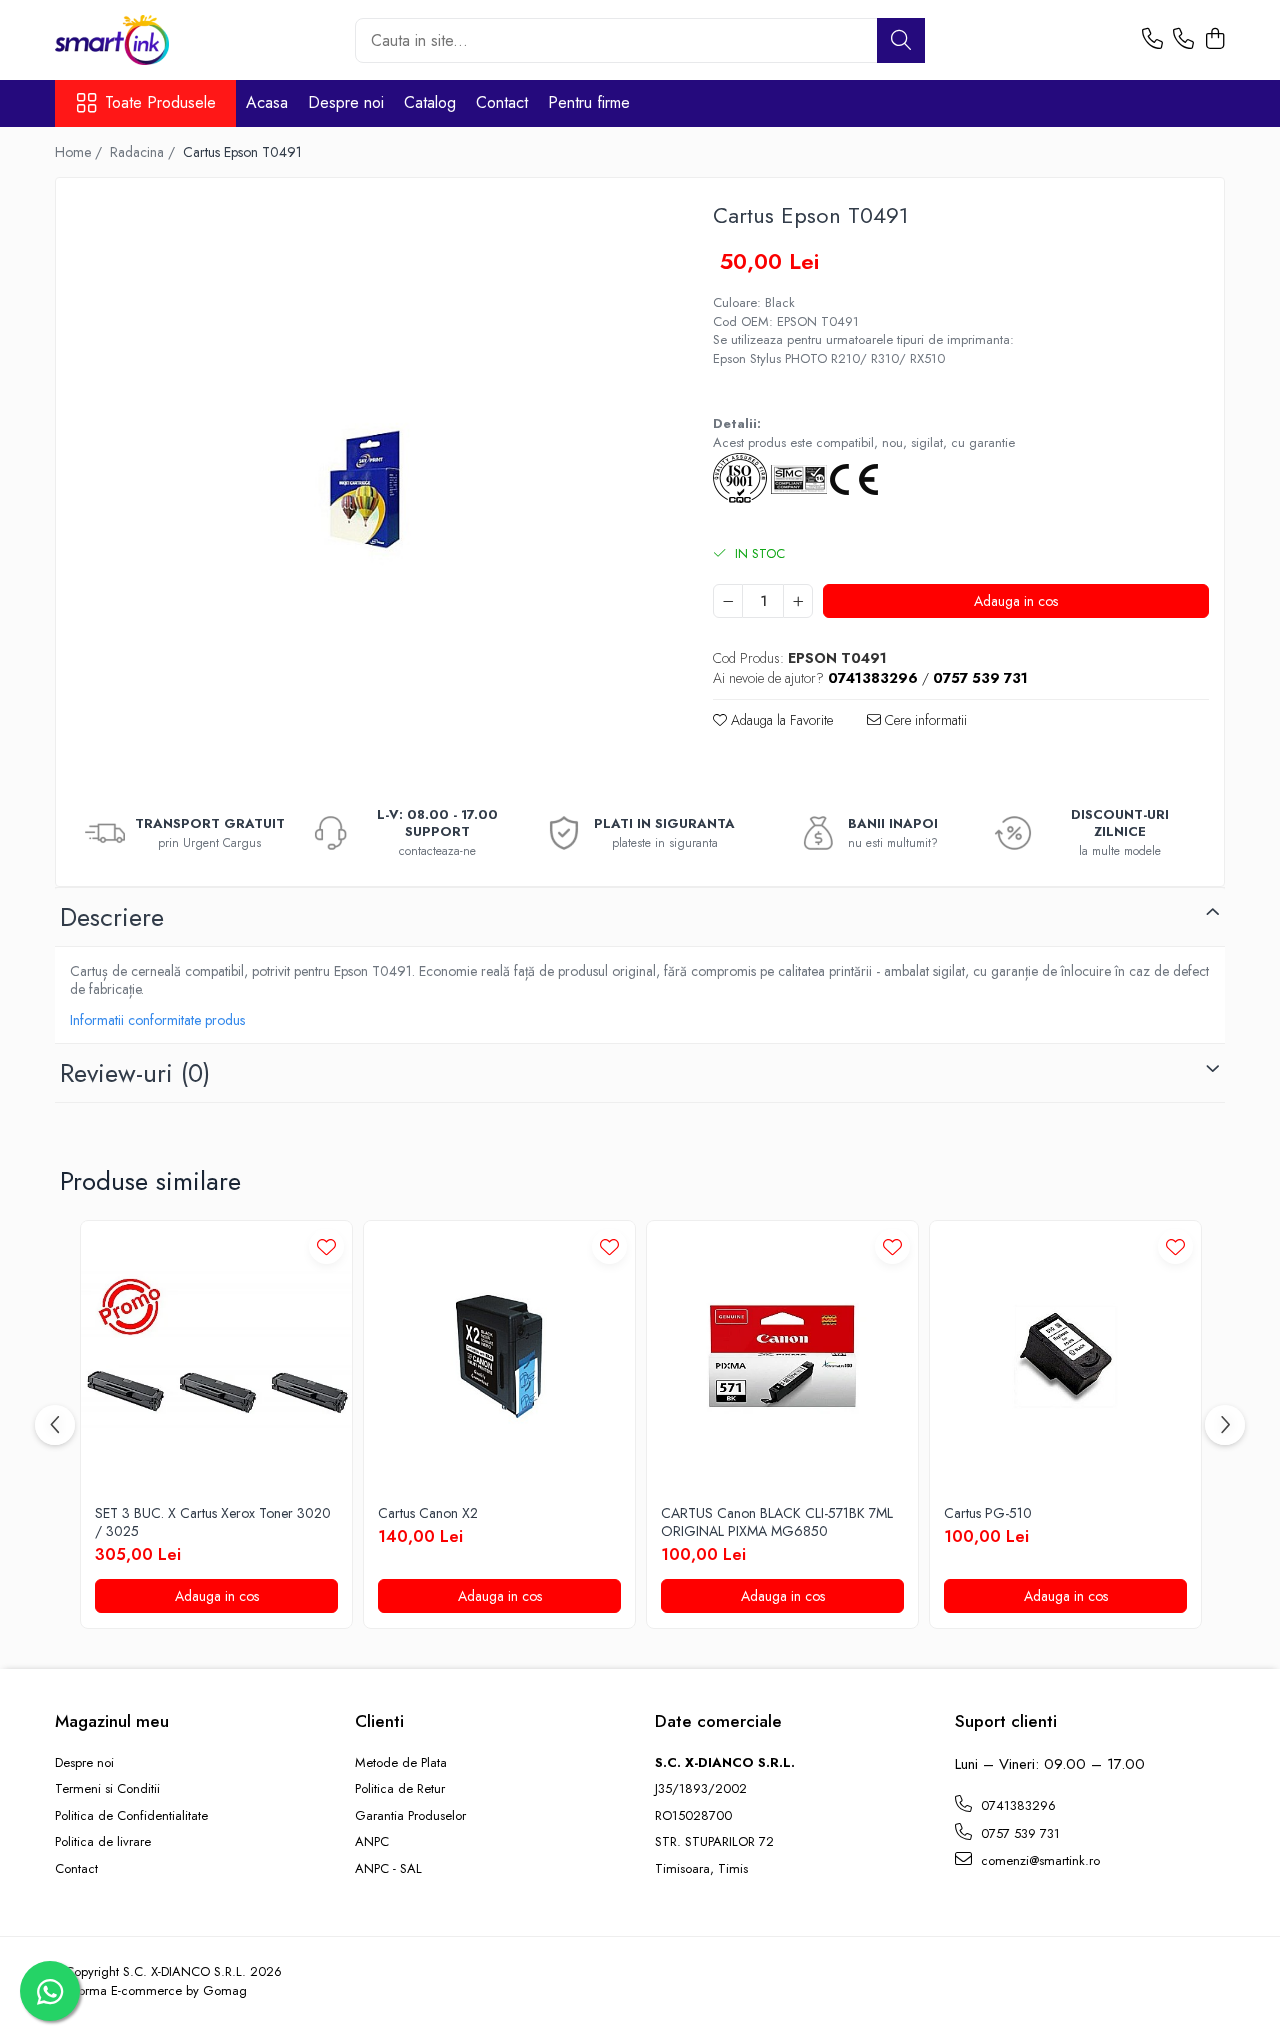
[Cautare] (901, 40)
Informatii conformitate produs (157, 1020)
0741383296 (1016, 1805)
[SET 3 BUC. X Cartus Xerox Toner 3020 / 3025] (216, 1356)
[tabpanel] (367, 489)
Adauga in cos (1016, 601)
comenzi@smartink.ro (1038, 1860)
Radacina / (144, 152)
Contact (502, 102)
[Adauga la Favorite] (326, 1246)
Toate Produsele (160, 103)
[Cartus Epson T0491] (367, 489)
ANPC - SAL (388, 1869)
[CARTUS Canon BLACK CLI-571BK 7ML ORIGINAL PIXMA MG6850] (782, 1356)
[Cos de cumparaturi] (1214, 40)
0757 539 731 (1018, 1833)
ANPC (372, 1842)
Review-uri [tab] (135, 1073)
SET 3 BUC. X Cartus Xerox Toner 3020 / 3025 (213, 1522)
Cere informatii (924, 720)
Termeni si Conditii (107, 1789)
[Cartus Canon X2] (499, 1356)
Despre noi (346, 102)
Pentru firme (589, 102)
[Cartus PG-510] (1065, 1356)
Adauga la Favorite (780, 720)
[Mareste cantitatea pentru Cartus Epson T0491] (798, 601)
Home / (80, 152)
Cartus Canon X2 (428, 1513)
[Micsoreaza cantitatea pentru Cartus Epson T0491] (728, 601)
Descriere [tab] (112, 917)
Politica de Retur (400, 1789)
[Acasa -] (155, 40)
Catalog (430, 102)
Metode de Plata (401, 1763)
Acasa (267, 102)
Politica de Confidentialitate (131, 1816)
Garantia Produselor (410, 1816)
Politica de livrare (103, 1842)
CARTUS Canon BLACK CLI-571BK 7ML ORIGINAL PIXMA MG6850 (777, 1522)
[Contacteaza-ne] (1152, 40)
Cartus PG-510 (988, 1513)
